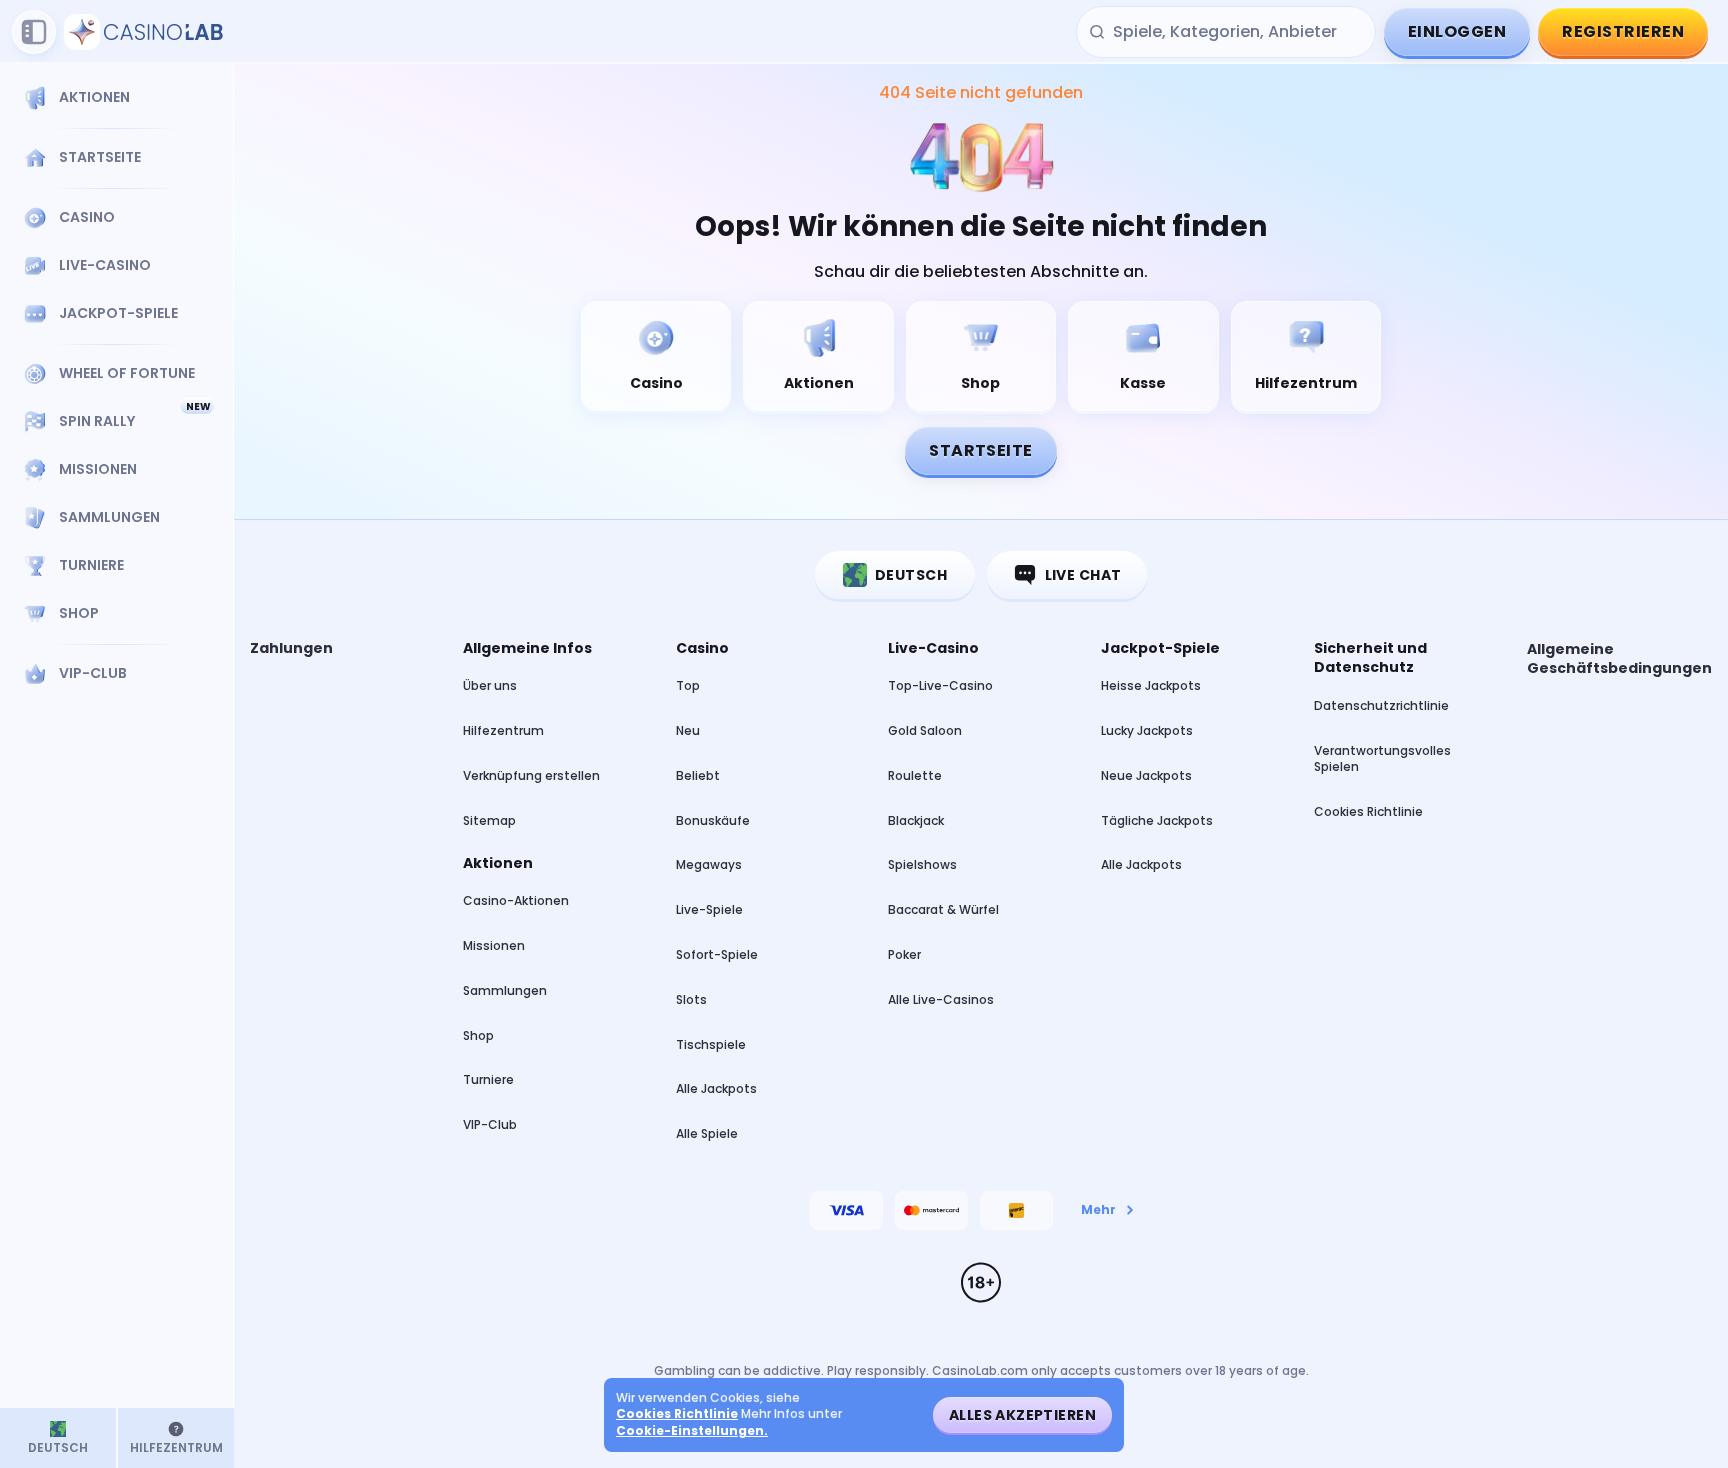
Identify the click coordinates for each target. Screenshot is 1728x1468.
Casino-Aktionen (516, 900)
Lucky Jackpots (1147, 730)
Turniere (488, 1079)
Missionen (494, 945)
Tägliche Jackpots (1157, 820)
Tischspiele (711, 1044)
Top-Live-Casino (940, 685)
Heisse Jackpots (1151, 685)
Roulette (915, 775)
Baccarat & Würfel (943, 909)
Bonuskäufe (713, 820)
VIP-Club (490, 1124)
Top (688, 685)
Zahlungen (291, 648)
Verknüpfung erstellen (531, 775)
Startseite (981, 450)
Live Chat (1083, 575)
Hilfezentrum (503, 730)
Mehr (1098, 1209)
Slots (691, 999)
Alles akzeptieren (1022, 1415)
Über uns (490, 685)
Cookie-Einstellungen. (692, 1431)
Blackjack (916, 820)
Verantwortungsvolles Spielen (1382, 759)
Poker (904, 954)
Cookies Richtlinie (1368, 811)
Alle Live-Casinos (941, 999)
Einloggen (1457, 31)
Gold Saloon (925, 730)
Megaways (709, 864)
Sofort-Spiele (717, 954)
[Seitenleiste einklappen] (34, 32)
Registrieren (1623, 31)
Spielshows (922, 864)
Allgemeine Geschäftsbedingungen (1619, 659)
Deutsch (911, 575)
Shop (478, 1035)
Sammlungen (505, 990)
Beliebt (698, 775)
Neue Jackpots (1146, 775)
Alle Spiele (707, 1133)
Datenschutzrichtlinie (1381, 705)
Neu (688, 730)
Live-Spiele (709, 909)
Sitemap (489, 820)
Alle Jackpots (716, 1088)
